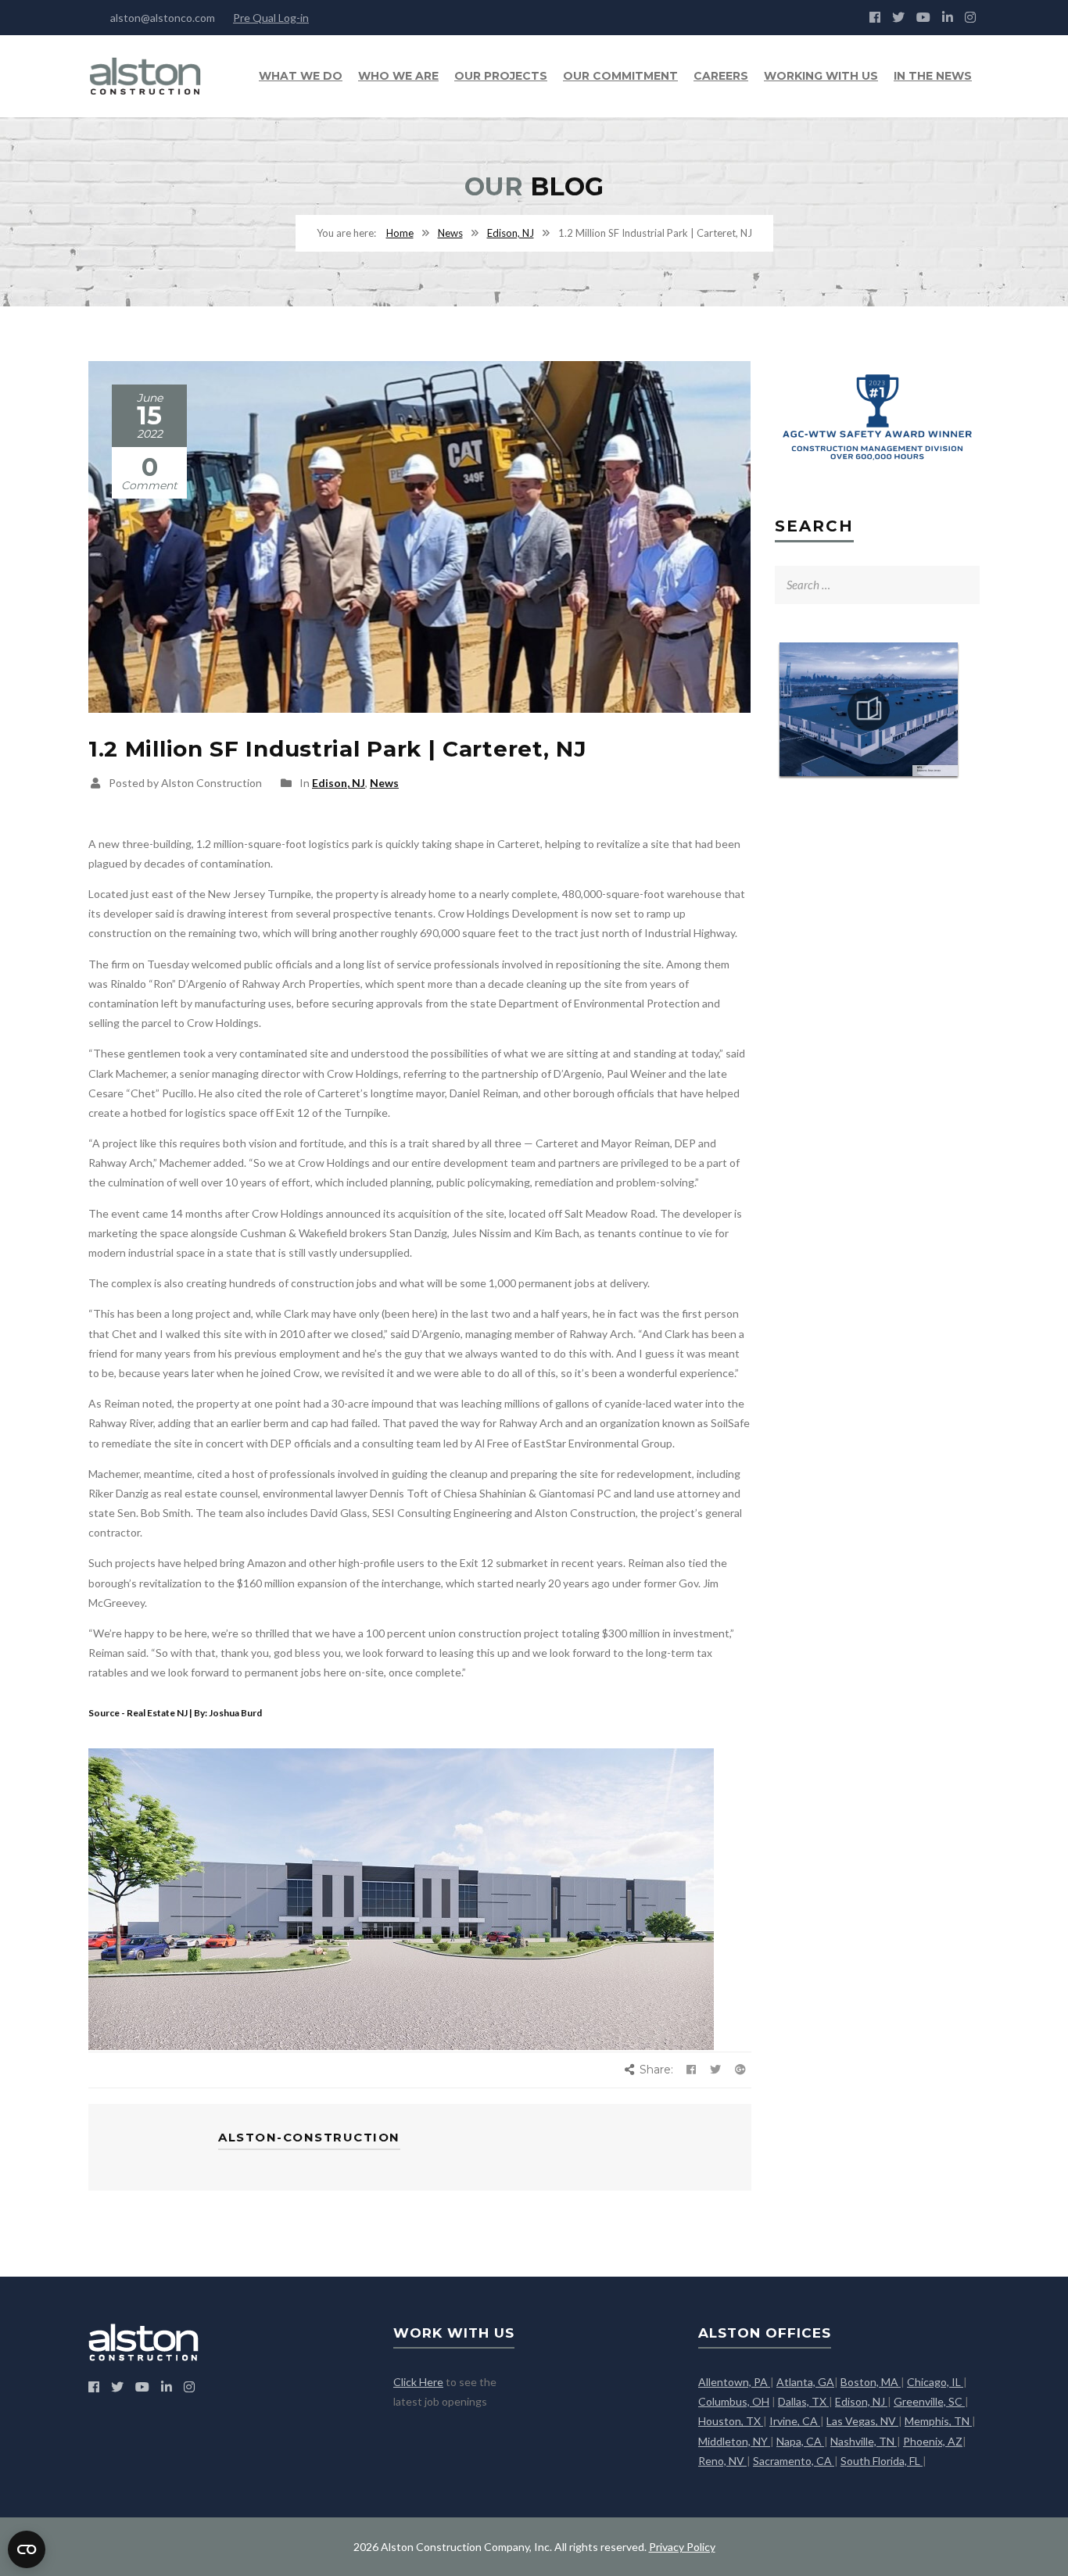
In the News (933, 76)
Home (400, 233)
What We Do (301, 76)
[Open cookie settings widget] (27, 2549)
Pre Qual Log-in (271, 18)
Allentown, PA (734, 2382)
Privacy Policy (682, 2547)
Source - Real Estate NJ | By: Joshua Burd (175, 1713)
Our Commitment (620, 76)
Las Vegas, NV (862, 2421)
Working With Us (821, 76)
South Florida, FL (882, 2461)
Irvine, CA (795, 2421)
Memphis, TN (938, 2421)
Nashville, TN (864, 2441)
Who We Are (398, 76)
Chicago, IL (935, 2382)
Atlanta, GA (805, 2382)
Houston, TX (731, 2421)
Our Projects (501, 76)
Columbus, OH (734, 2401)
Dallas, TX (803, 2401)
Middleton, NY (734, 2441)
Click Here (418, 2382)
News (450, 233)
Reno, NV (722, 2461)
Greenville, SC (929, 2401)
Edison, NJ (511, 233)
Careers (721, 76)
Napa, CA (800, 2441)
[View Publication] (869, 710)
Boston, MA (871, 2382)
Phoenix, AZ (933, 2441)
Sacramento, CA (794, 2461)
